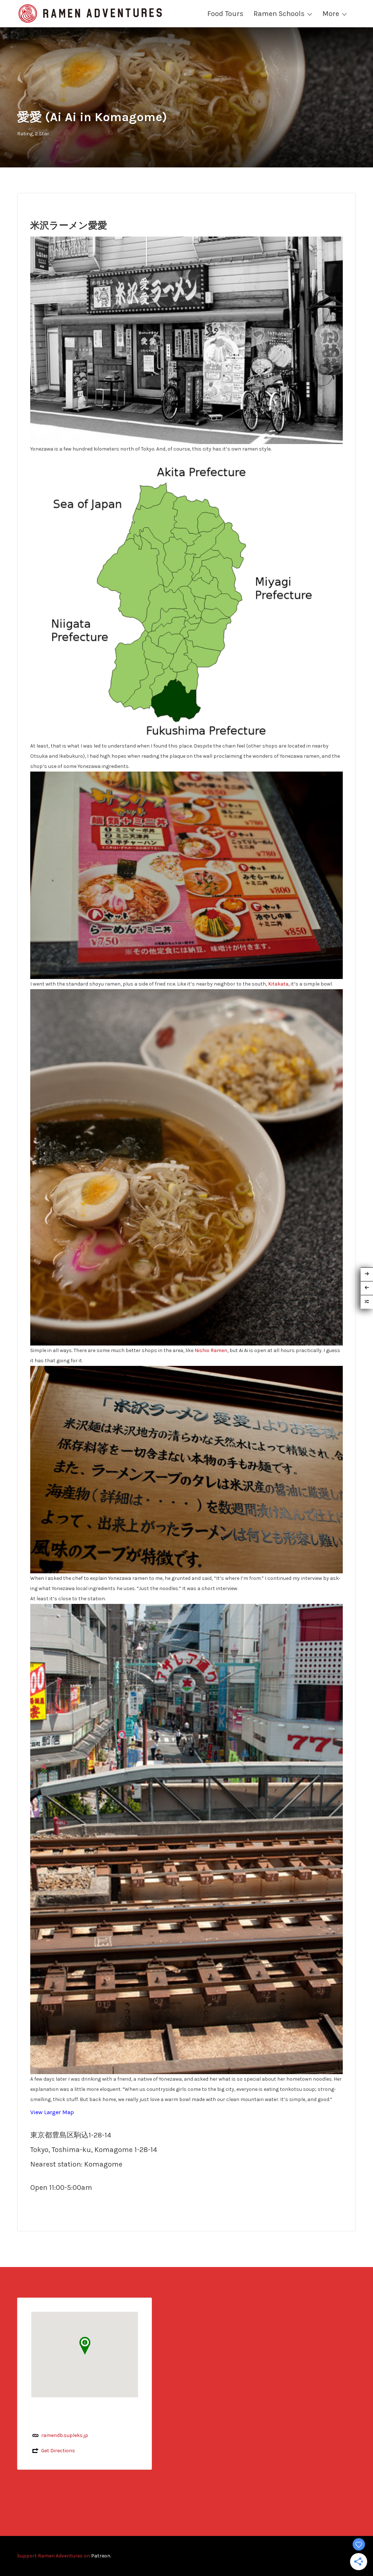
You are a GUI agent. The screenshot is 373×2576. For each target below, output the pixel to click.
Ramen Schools (279, 14)
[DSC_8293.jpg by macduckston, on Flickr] (186, 340)
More (331, 14)
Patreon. (101, 2556)
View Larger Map (52, 2112)
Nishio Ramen (211, 1350)
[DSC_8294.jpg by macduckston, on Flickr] (186, 875)
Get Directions (58, 2451)
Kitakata (278, 984)
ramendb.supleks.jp (65, 2435)
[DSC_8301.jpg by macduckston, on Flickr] (186, 1839)
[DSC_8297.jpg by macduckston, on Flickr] (186, 1167)
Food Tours (225, 14)
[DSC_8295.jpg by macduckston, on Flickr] (186, 1469)
